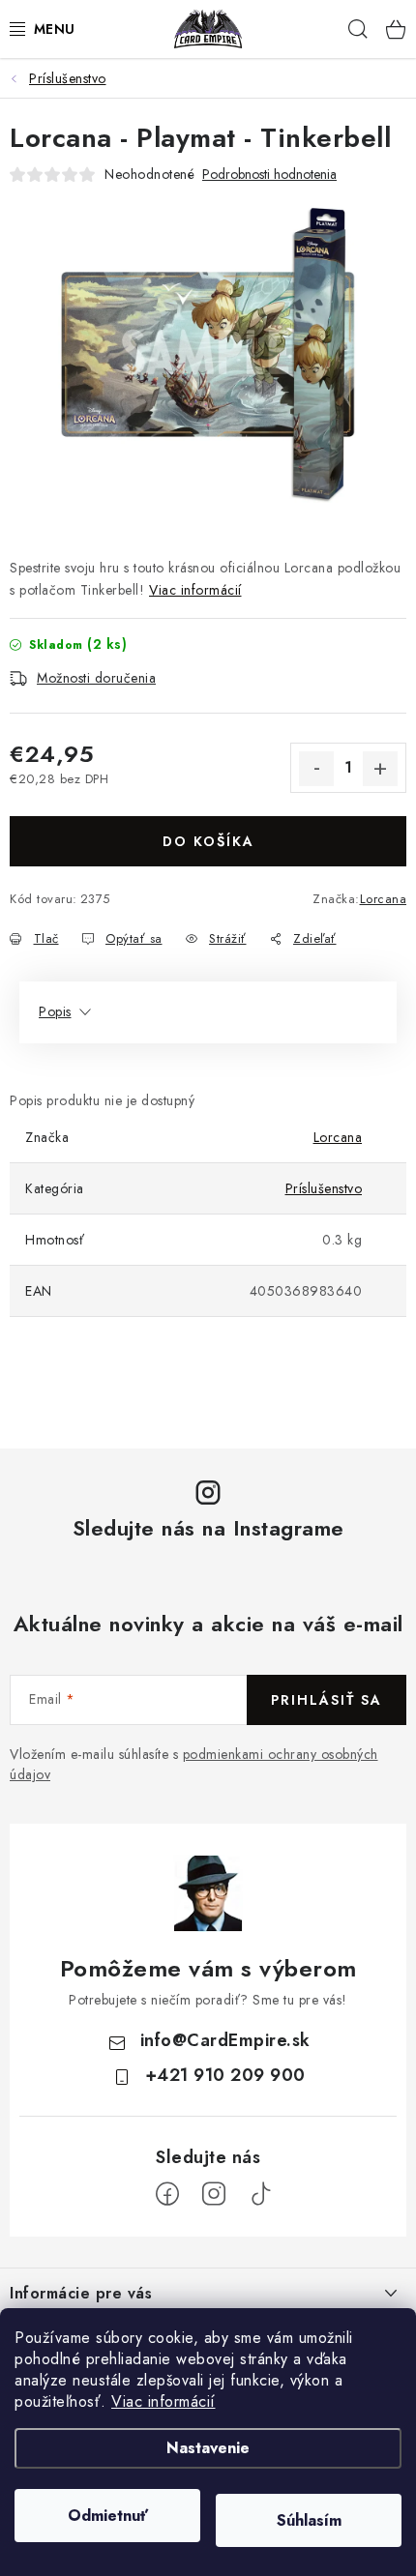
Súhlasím (309, 2520)
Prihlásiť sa (327, 1700)
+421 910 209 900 (225, 2075)
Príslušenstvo (324, 1188)
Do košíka (208, 841)
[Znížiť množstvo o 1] (316, 769)
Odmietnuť (108, 2516)
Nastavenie (208, 2448)
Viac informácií (163, 2401)
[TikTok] (260, 2194)
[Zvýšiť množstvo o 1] (380, 769)
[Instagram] (214, 2194)
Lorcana (384, 899)
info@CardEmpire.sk (225, 2040)
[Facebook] (167, 2194)
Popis (55, 1011)
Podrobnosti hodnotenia (269, 175)
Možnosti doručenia (96, 678)
